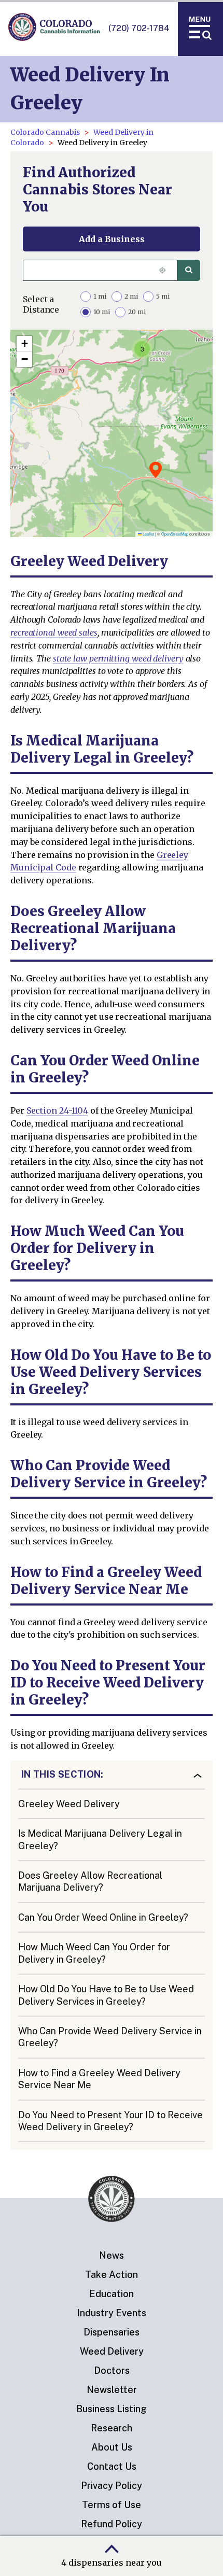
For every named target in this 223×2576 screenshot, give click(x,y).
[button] (156, 470)
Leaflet (148, 534)
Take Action (112, 2275)
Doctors (112, 2370)
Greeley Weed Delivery (69, 1804)
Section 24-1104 (58, 1110)
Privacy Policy (112, 2486)
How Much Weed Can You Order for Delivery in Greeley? (94, 1953)
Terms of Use (112, 2505)
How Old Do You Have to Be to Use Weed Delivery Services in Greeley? (106, 1995)
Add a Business (112, 239)
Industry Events (112, 2313)
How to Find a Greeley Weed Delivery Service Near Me (99, 2079)
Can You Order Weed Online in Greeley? (103, 1917)
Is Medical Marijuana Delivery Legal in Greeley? (100, 1839)
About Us (112, 2447)
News (112, 2255)
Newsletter (112, 2390)
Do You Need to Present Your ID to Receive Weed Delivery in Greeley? (110, 2121)
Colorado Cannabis (45, 132)
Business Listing (112, 2409)
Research (112, 2428)
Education (112, 2294)
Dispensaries (112, 2332)
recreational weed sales (54, 632)
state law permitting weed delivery (118, 658)
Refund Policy (112, 2524)
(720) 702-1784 (139, 28)
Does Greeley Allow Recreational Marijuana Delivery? (90, 1881)
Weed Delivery (112, 2351)
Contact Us (112, 2466)
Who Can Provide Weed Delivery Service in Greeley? (110, 2037)
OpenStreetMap (175, 534)
